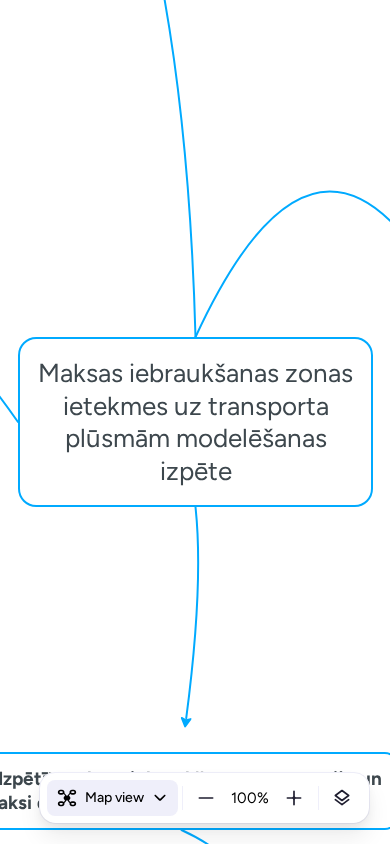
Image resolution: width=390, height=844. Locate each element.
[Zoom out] (206, 798)
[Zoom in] (294, 798)
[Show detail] (342, 798)
